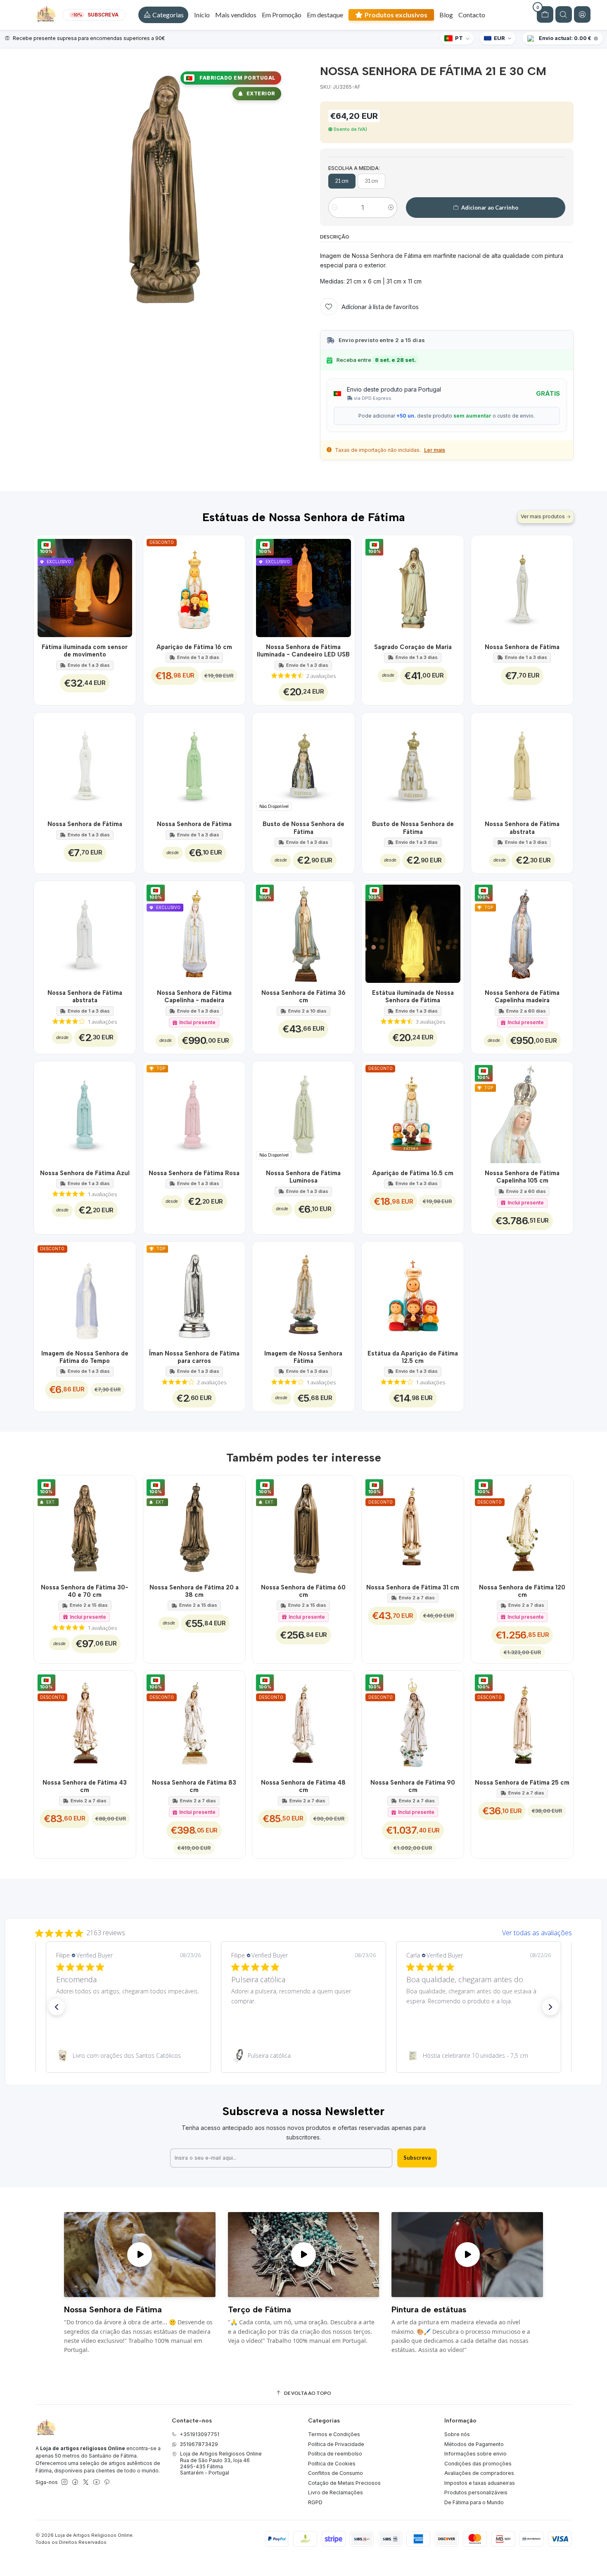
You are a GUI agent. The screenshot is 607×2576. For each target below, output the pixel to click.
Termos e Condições (334, 2434)
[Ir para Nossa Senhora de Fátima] (522, 586)
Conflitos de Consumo (336, 2473)
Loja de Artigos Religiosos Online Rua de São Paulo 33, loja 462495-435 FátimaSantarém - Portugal (221, 2463)
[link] (128, 2056)
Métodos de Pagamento (474, 2444)
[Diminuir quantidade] (335, 208)
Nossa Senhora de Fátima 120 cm (522, 1591)
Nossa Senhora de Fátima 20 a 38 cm (194, 1591)
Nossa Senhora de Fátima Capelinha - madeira (194, 996)
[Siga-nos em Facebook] (75, 2482)
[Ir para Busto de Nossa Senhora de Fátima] (413, 764)
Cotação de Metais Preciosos (344, 2483)
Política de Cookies (332, 2464)
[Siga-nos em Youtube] (96, 2482)
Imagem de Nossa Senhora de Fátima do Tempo (85, 1357)
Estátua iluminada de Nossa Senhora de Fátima (413, 996)
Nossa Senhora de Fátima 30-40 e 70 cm (85, 1591)
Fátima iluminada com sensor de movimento (85, 651)
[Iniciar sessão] (582, 14)
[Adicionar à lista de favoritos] (125, 586)
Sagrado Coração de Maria (413, 647)
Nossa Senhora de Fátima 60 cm (303, 1591)
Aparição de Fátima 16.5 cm (413, 1173)
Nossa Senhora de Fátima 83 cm (194, 1786)
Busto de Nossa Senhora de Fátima (303, 828)
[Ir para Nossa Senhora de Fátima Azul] (85, 1112)
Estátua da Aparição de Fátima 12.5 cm (413, 1357)
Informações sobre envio (475, 2454)
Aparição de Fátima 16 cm (194, 647)
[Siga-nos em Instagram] (64, 2482)
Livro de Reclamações (336, 2492)
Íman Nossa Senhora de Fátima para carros (194, 1357)
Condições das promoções (478, 2464)
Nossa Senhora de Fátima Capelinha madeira (522, 996)
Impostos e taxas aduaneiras (480, 2483)
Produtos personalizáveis (476, 2492)
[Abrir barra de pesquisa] (564, 14)
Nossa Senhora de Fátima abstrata (522, 828)
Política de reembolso (335, 2454)
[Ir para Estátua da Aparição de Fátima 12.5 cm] (413, 1293)
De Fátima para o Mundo (474, 2502)
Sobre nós (457, 2434)
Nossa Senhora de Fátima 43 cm (85, 1786)
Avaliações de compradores (479, 2473)
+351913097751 (199, 2434)
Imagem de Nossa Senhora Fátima (303, 1357)
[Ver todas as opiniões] (303, 1931)
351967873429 (199, 2444)
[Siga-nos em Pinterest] (107, 2482)
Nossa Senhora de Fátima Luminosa (303, 1177)
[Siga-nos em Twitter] (86, 2482)
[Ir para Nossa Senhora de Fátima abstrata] (522, 764)
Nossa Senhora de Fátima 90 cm (413, 1786)
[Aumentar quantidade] (391, 208)
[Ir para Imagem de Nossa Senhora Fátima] (303, 1293)
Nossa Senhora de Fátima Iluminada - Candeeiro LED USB (303, 651)
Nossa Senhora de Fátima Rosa (194, 1173)
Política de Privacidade (336, 2444)
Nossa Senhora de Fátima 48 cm (303, 1786)
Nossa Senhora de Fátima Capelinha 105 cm (522, 1177)
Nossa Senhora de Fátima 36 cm (303, 996)
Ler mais (435, 450)
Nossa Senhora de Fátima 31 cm (413, 1587)
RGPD (315, 2502)
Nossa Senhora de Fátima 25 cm (522, 1783)
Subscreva (417, 2158)
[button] (163, 15)
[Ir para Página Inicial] (46, 15)
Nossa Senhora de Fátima (522, 647)
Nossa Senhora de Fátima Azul (85, 1173)
